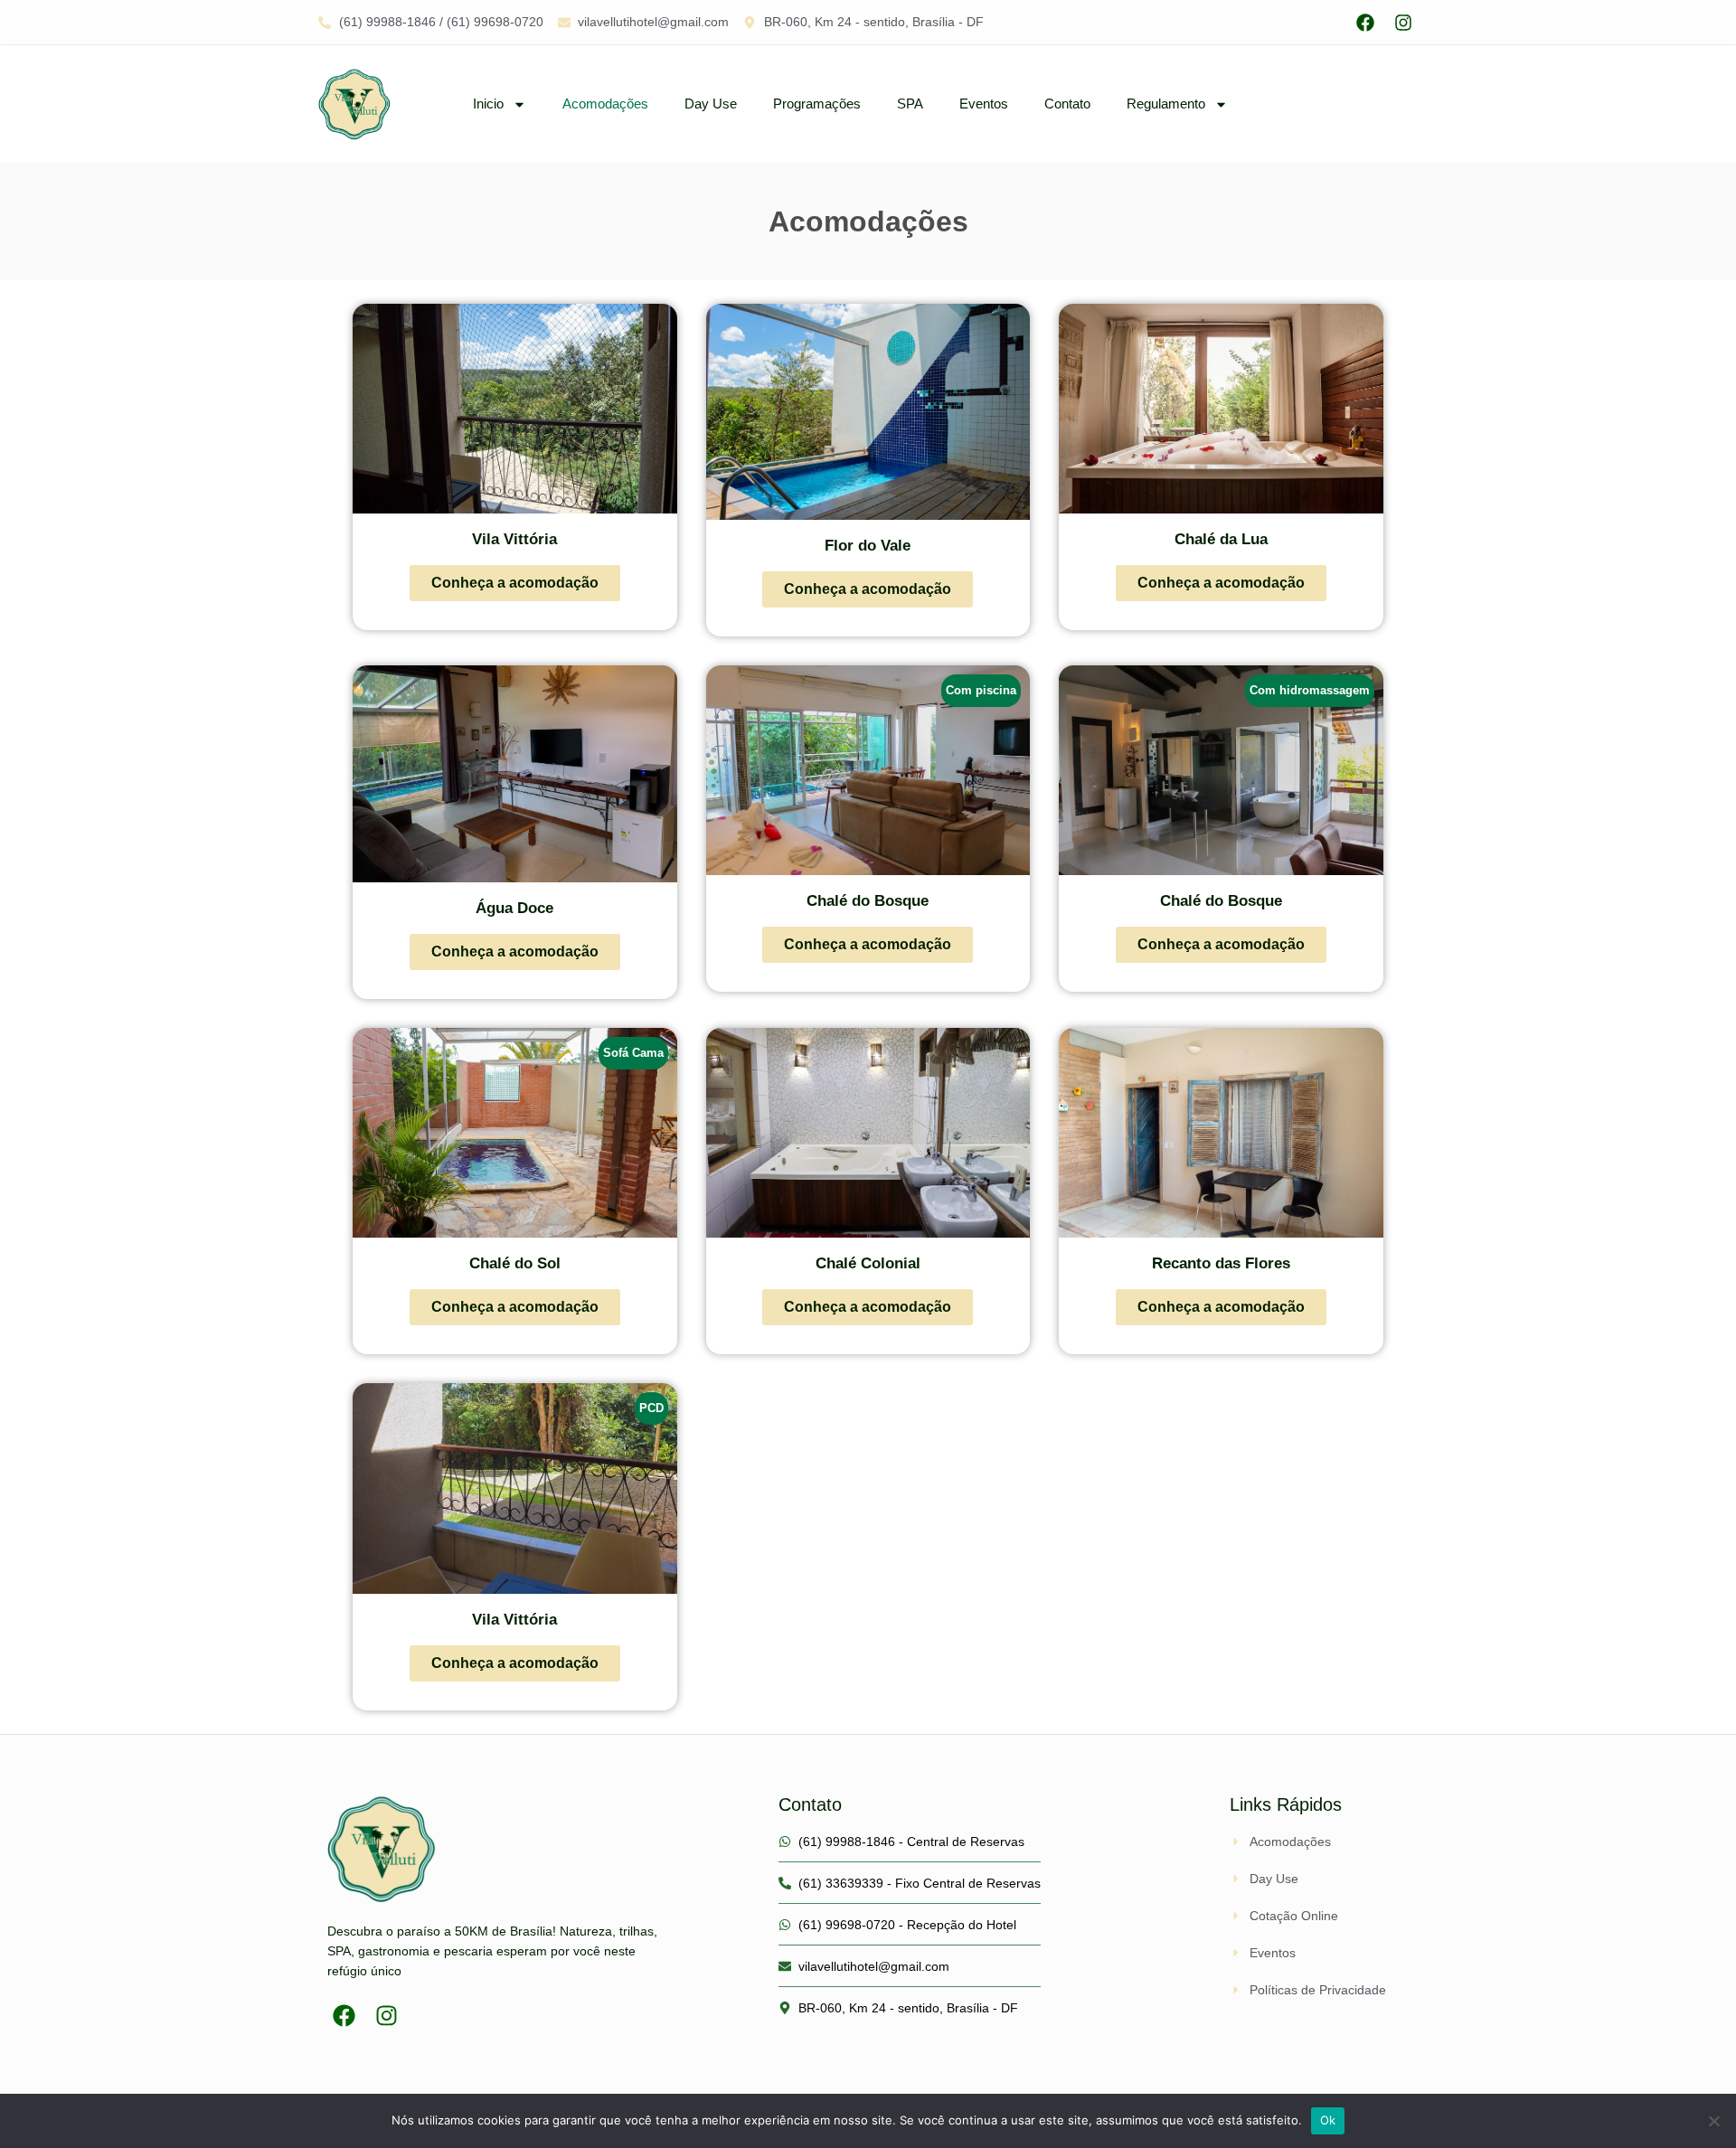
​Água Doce (514, 908)
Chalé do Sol (515, 1263)
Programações (817, 104)
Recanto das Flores (1221, 1263)
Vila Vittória (514, 539)
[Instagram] (1403, 23)
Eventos (984, 104)
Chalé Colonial (868, 1263)
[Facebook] (1365, 23)
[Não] (1713, 2121)
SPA (910, 104)
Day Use (711, 104)
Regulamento (1166, 104)
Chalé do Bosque (868, 901)
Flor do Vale (868, 546)
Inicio (488, 104)
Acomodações (605, 104)
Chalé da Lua (1221, 539)
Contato (1067, 104)
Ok (1328, 2120)
